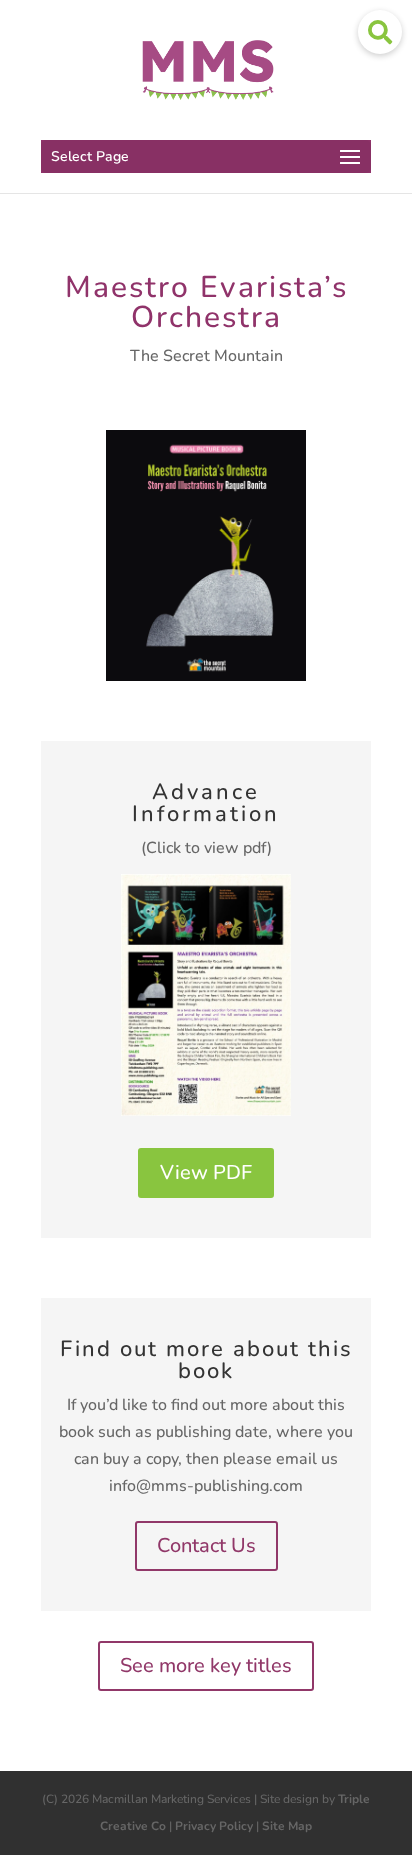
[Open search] (380, 32)
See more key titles (206, 1665)
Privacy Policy (214, 1826)
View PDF (206, 1172)
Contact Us (206, 1545)
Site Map (287, 1826)
